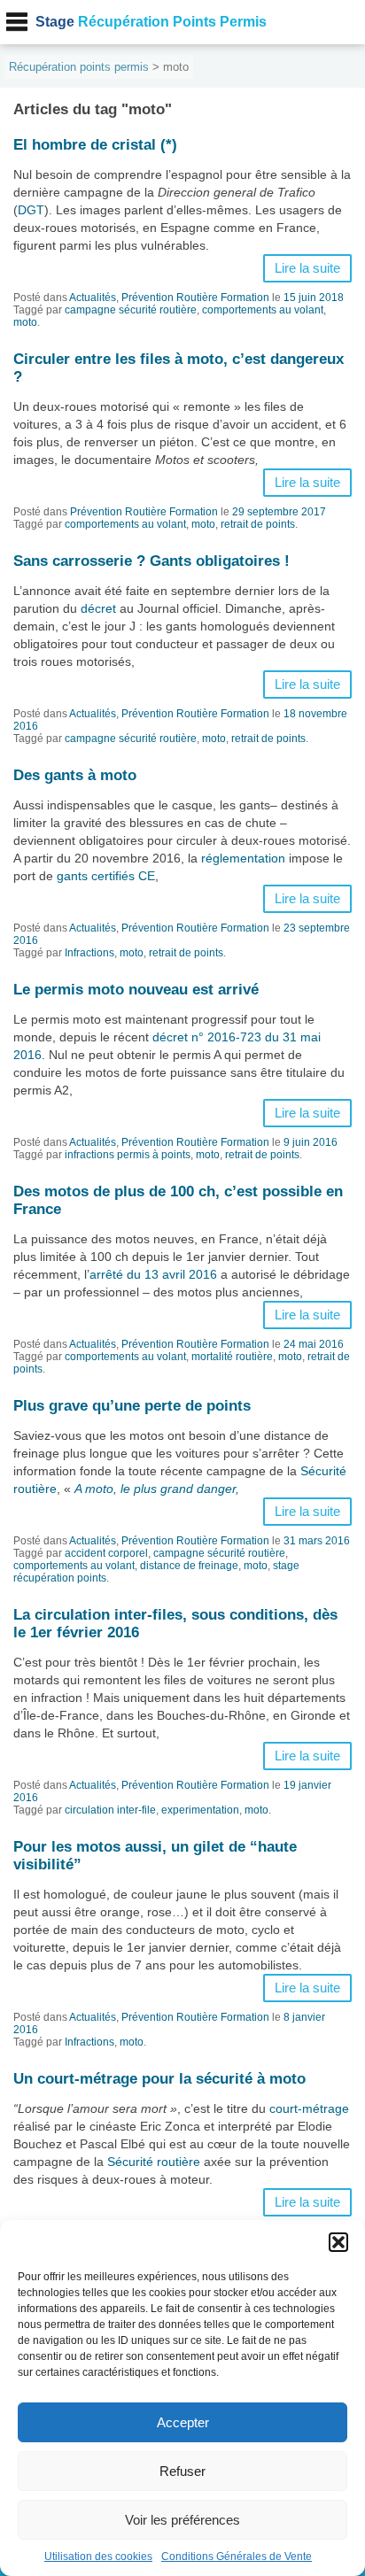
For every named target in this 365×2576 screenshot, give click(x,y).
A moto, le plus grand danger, (157, 1489)
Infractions (89, 953)
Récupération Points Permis (151, 22)
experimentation (200, 1810)
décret (98, 608)
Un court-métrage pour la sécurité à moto (159, 2079)
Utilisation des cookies (98, 2557)
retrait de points (258, 524)
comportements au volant (263, 310)
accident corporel (106, 1553)
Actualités (93, 298)
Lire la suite (307, 268)
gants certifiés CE (106, 876)
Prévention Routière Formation (195, 298)
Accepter (183, 2422)
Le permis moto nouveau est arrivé (136, 990)
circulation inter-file (110, 1810)
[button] (338, 2242)
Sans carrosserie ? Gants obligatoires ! (151, 561)
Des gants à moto (75, 775)
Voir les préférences (182, 2520)
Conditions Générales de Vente (237, 2557)
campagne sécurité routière (131, 310)
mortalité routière (232, 1357)
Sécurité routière (154, 2162)
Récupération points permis (79, 67)
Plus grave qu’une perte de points (132, 1406)
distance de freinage (189, 1566)
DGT (31, 210)
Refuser (182, 2471)
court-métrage (309, 2108)
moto (25, 322)
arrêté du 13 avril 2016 (153, 1274)
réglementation (243, 858)
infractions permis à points (128, 1155)
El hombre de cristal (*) (95, 145)
